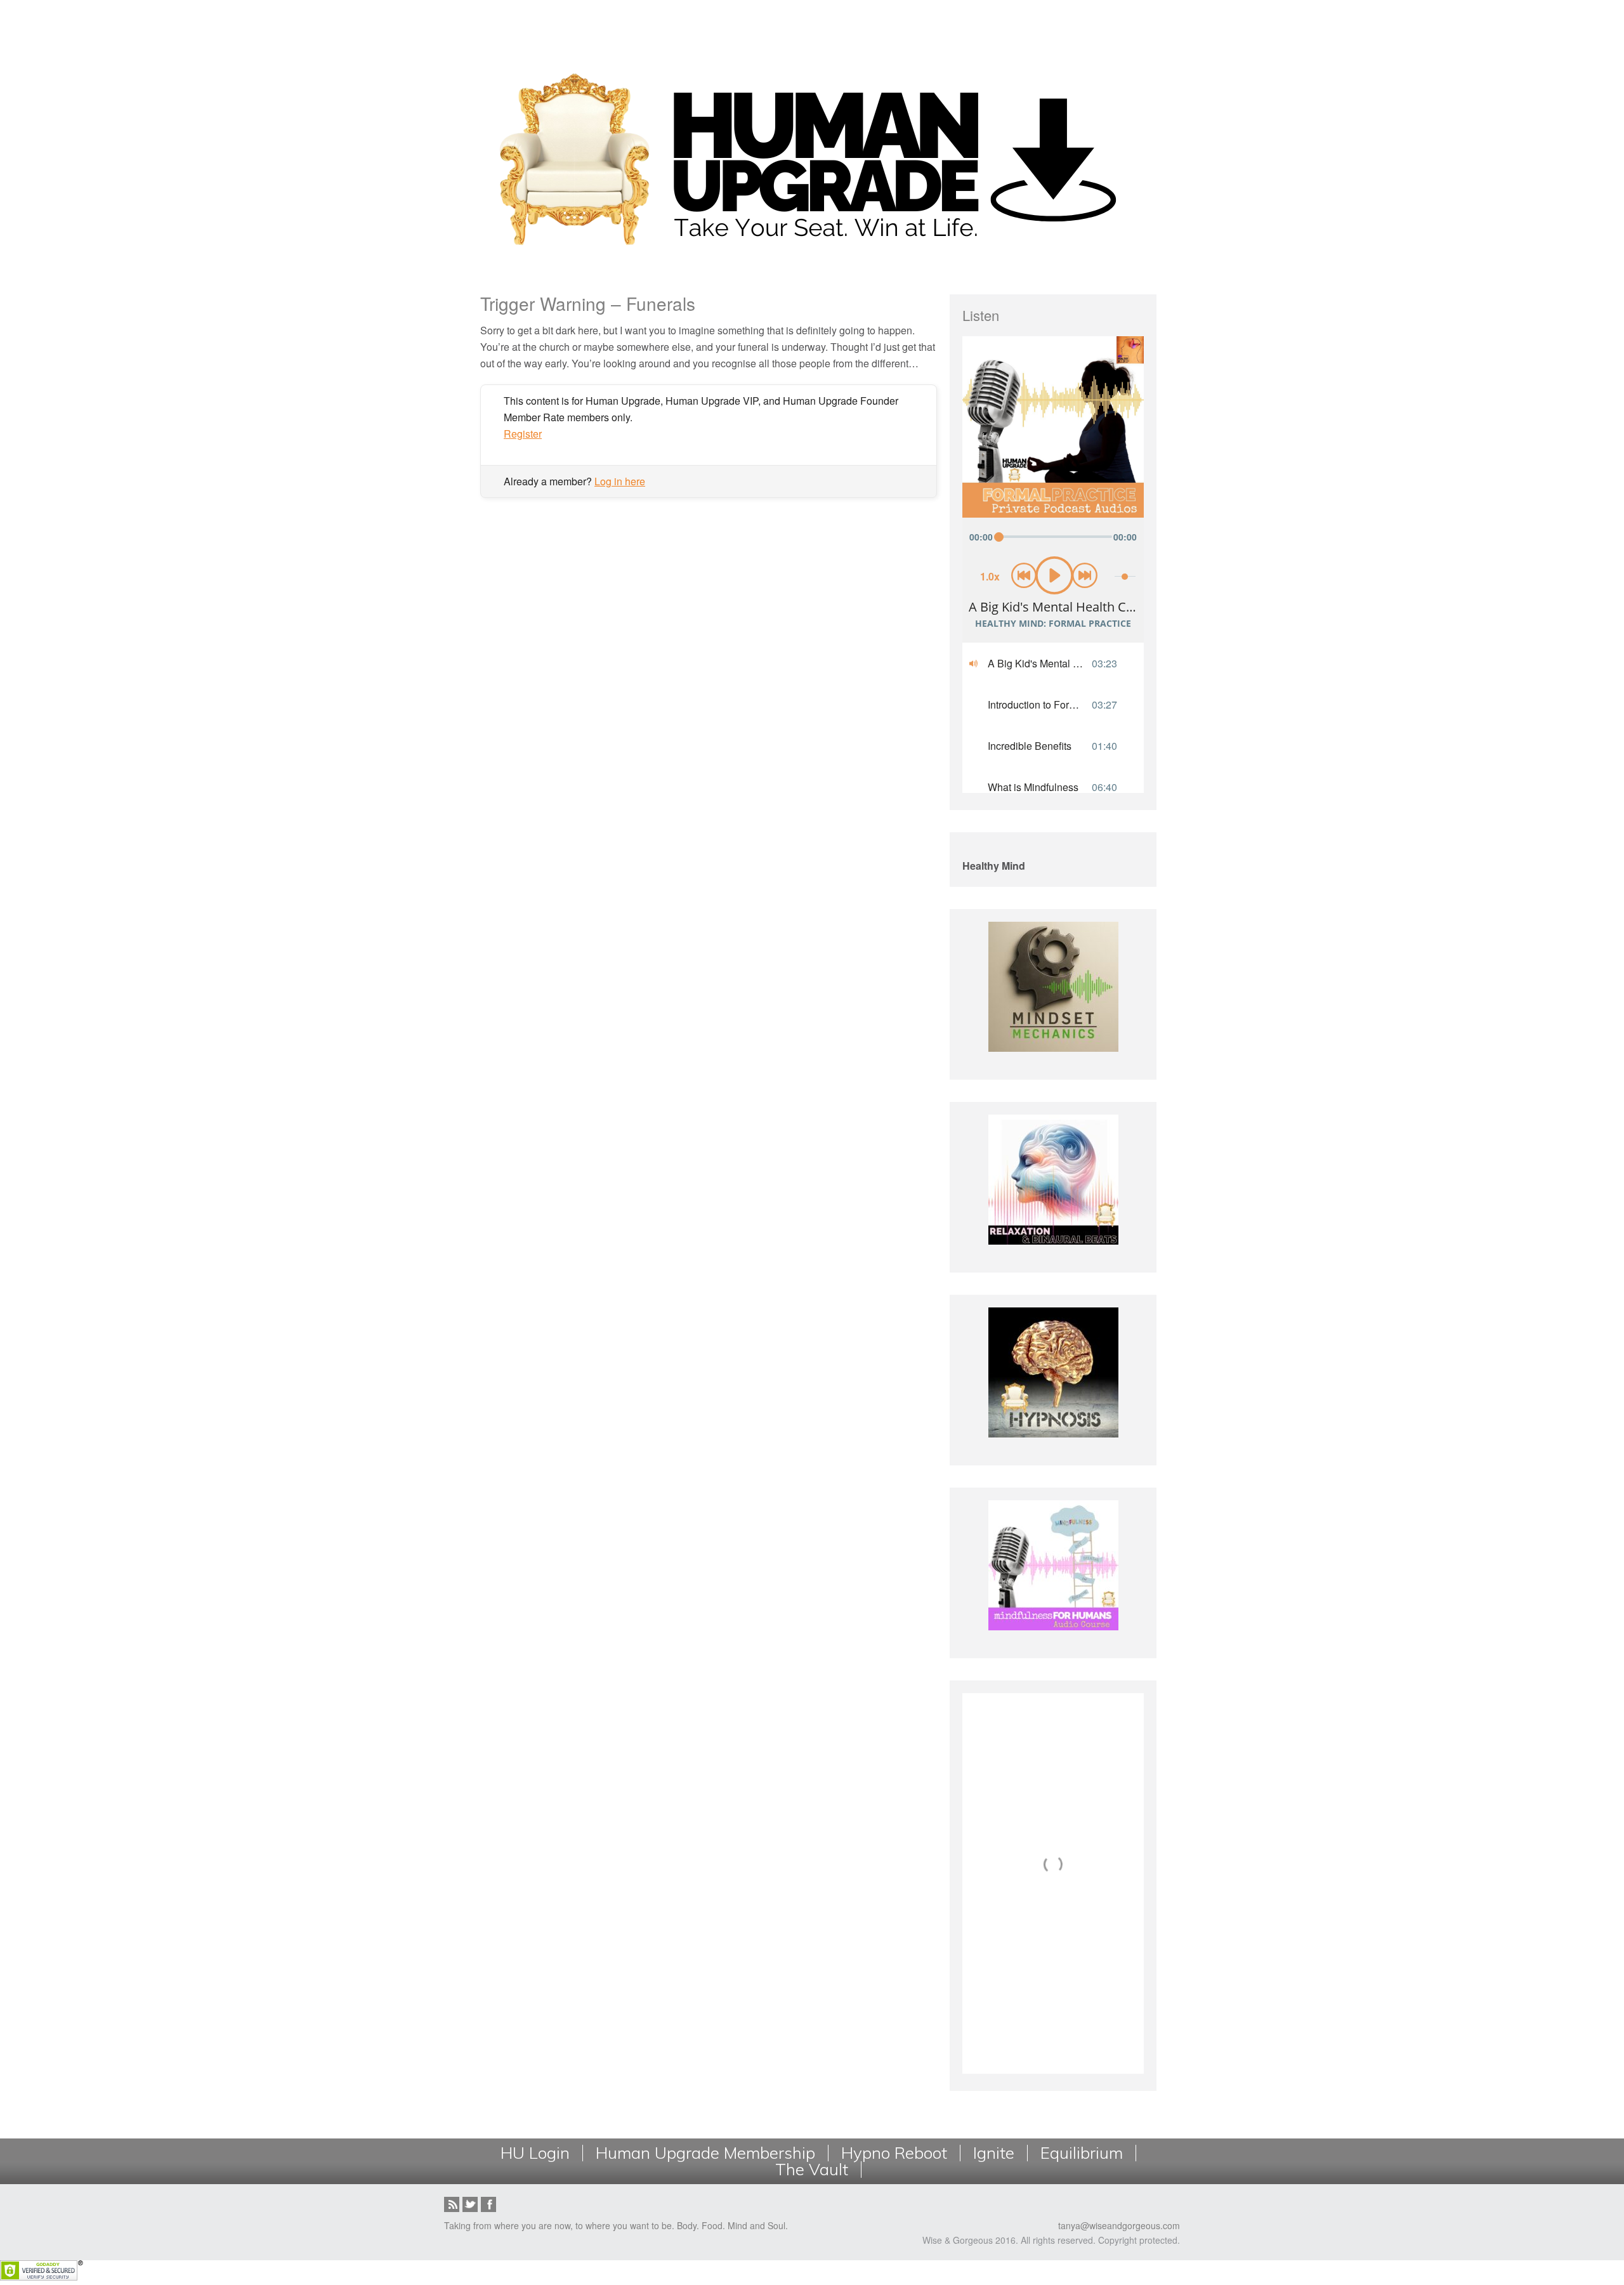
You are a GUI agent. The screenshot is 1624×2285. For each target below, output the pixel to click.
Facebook (488, 2204)
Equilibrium (1082, 2153)
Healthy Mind (994, 866)
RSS (452, 2204)
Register (523, 434)
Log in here (620, 481)
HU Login (535, 2153)
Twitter (470, 2204)
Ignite (994, 2153)
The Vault (812, 2170)
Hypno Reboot (894, 2153)
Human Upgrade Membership (705, 2153)
